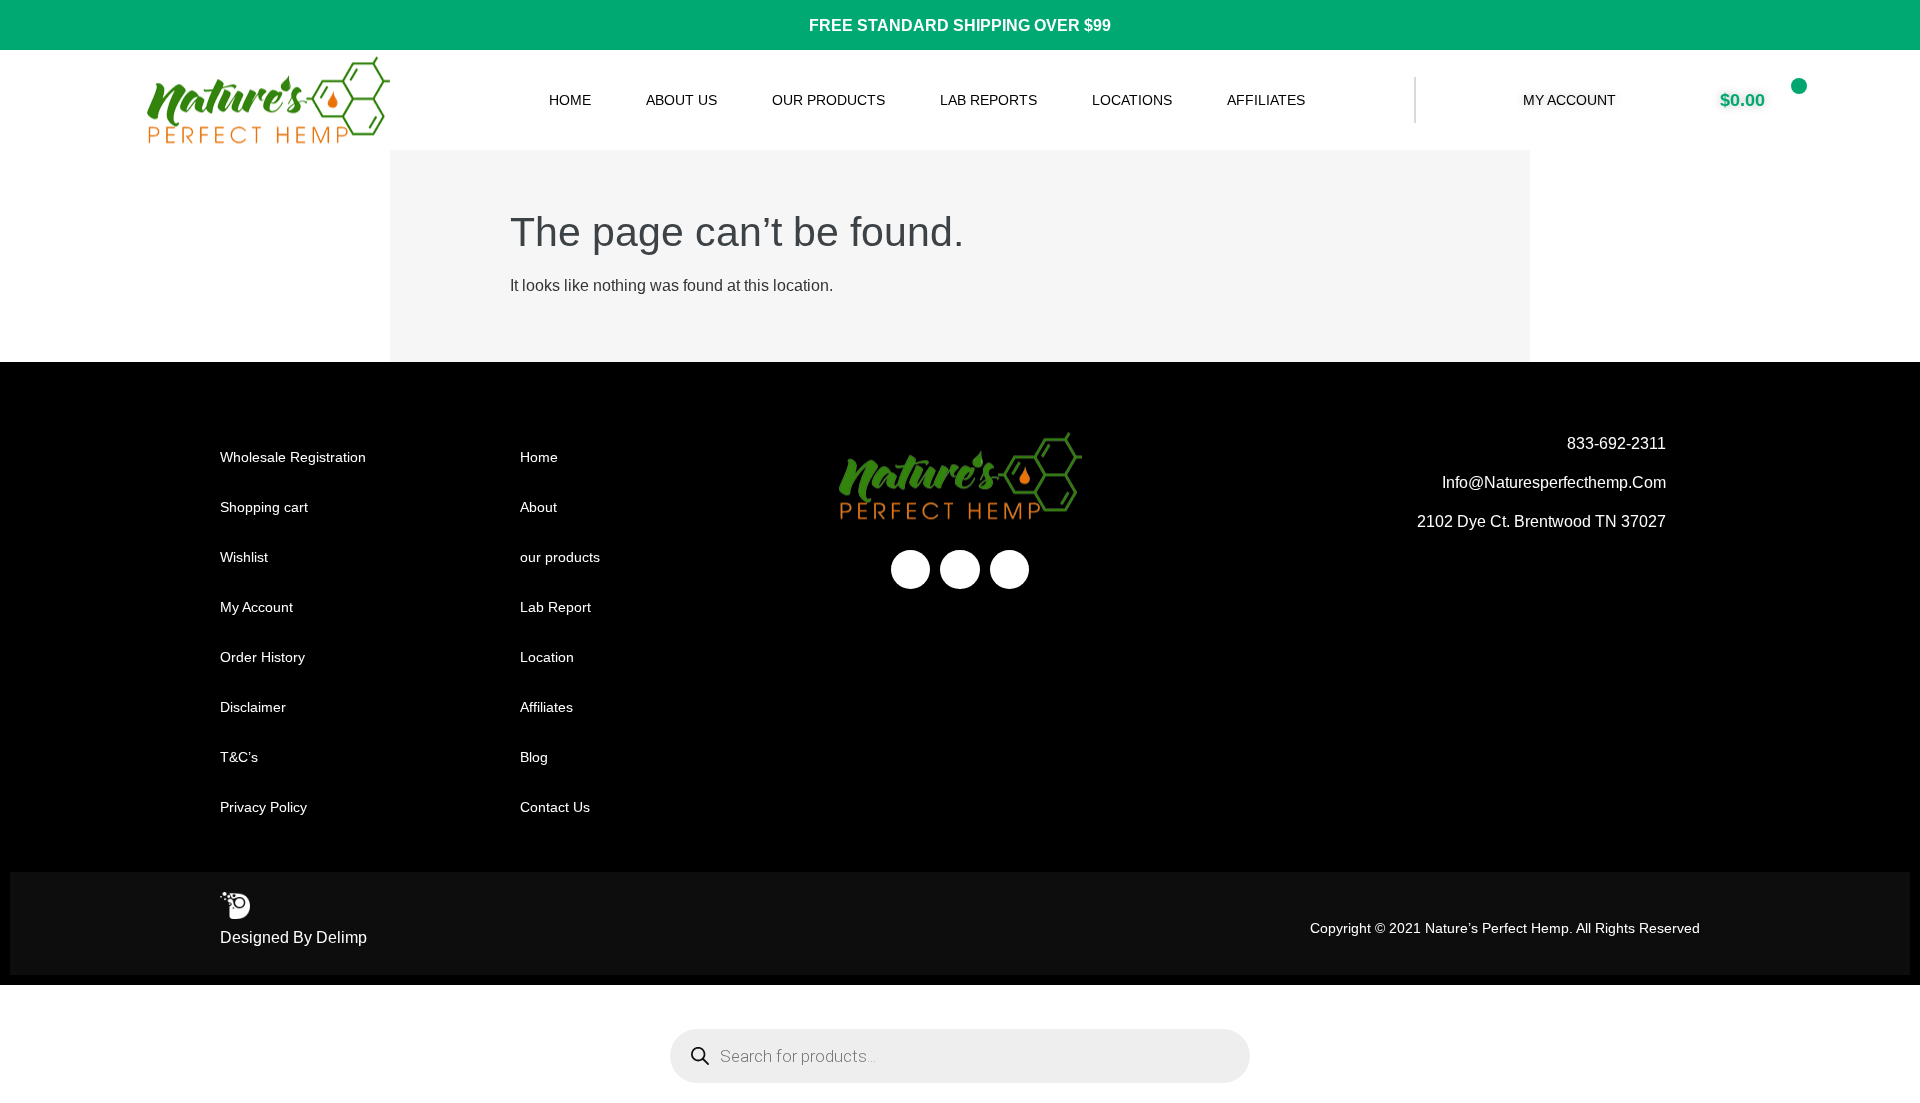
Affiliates (1266, 100)
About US (681, 100)
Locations (1132, 100)
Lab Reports (988, 100)
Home (570, 100)
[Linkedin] (1009, 569)
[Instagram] (959, 569)
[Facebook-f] (910, 569)
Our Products (828, 100)
